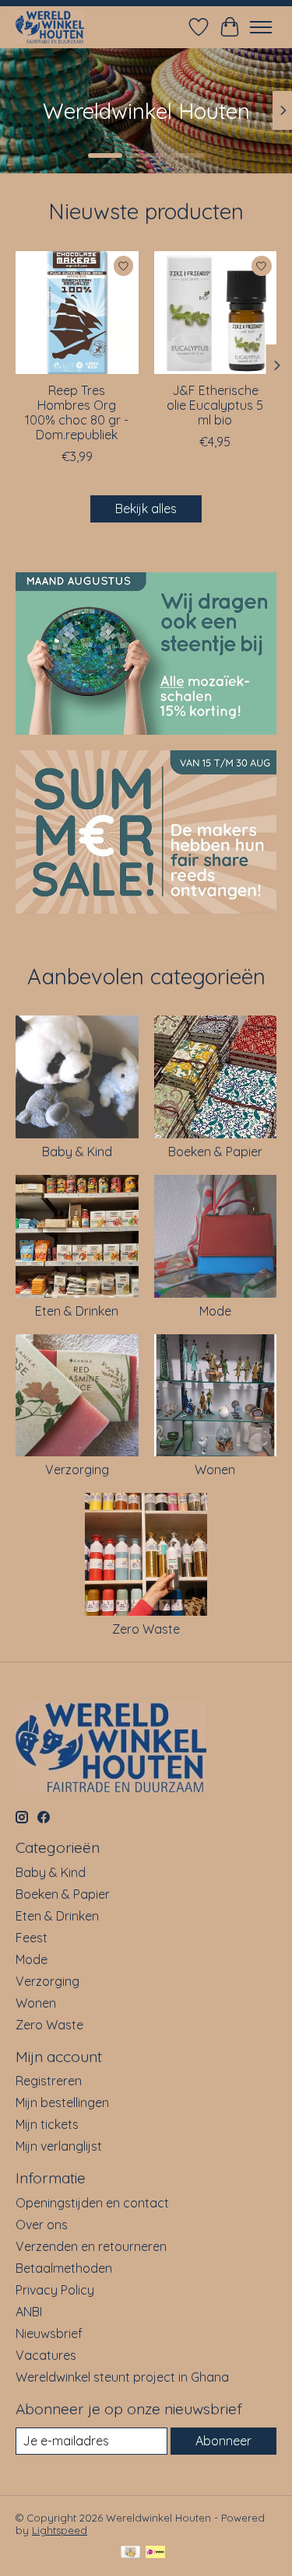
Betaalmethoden (64, 2268)
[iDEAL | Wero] (155, 2553)
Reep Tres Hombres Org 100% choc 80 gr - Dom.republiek (77, 412)
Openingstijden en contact (92, 2203)
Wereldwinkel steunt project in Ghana (122, 2377)
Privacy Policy (55, 2290)
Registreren (49, 2081)
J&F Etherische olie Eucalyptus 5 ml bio (215, 404)
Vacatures (46, 2355)
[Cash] (130, 2553)
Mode (215, 1311)
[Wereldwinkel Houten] (50, 27)
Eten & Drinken (77, 1311)
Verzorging (77, 1470)
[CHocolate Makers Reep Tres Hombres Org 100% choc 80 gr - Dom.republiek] (77, 313)
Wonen (215, 1470)
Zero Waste (146, 1629)
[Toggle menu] (261, 27)
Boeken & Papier (215, 1152)
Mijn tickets (47, 2124)
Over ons (42, 2225)
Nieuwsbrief (49, 2333)
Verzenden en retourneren (91, 2246)
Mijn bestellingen (62, 2102)
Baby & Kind (77, 1152)
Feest (32, 1938)
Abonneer (223, 2441)
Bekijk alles (146, 509)
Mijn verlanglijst (59, 2146)
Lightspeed (60, 2530)
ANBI (29, 2312)
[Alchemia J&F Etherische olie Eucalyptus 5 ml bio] (216, 313)
